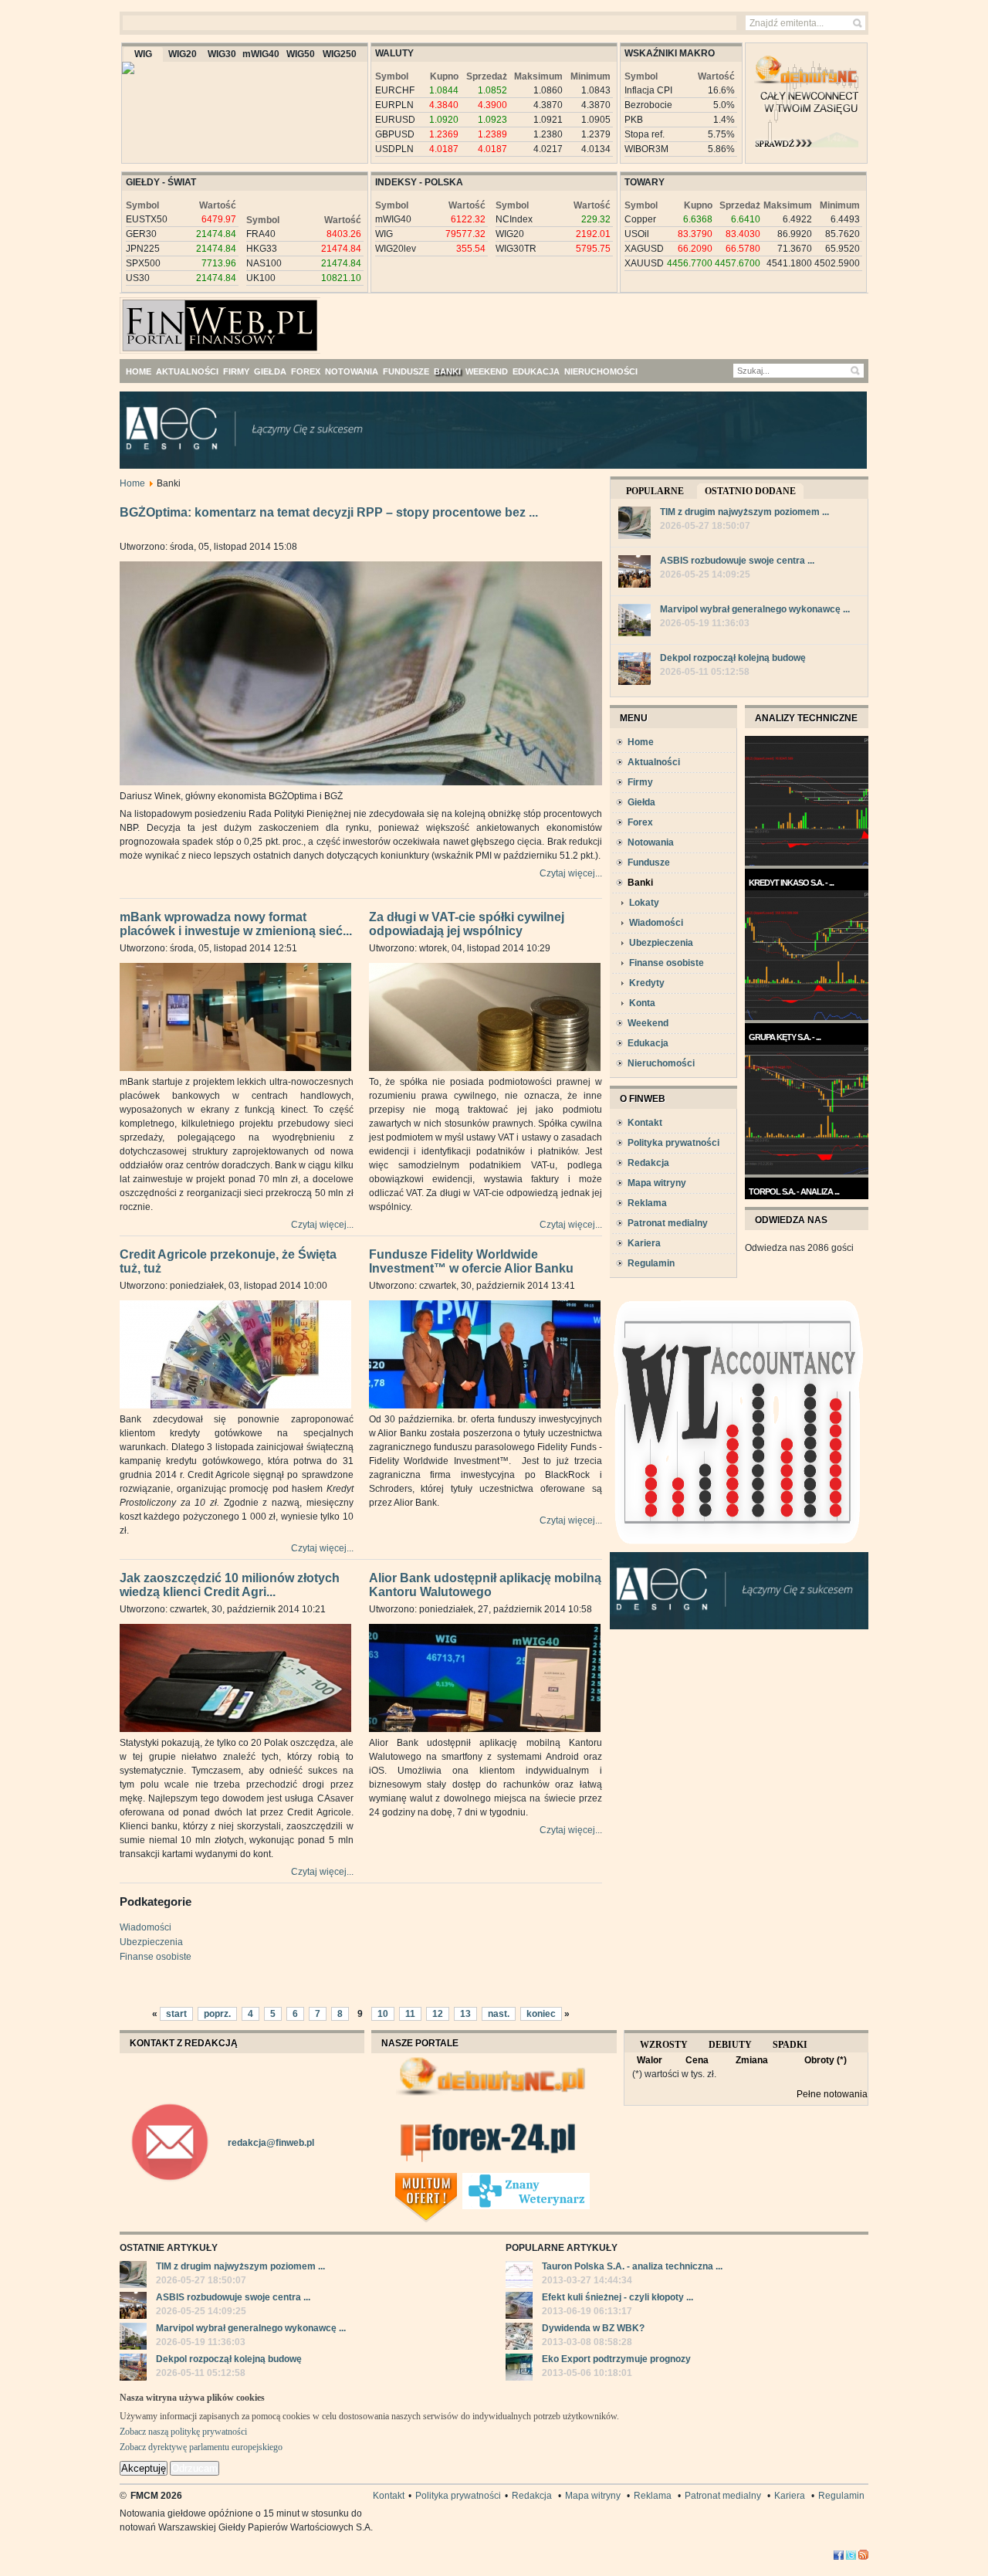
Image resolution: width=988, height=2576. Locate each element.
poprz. (217, 2014)
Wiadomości (145, 1927)
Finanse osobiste (156, 1957)
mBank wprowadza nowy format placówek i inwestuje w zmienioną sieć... (236, 924)
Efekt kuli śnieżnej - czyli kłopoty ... (617, 2297)
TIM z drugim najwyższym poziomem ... (744, 512)
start (176, 2014)
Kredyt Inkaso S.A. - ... (791, 883)
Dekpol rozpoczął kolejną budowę (733, 658)
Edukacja (648, 1043)
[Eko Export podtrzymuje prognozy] (519, 2369)
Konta (642, 1003)
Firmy (640, 782)
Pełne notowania (832, 2094)
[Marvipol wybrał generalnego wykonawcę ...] (634, 622)
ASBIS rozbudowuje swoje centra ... (737, 561)
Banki (640, 883)
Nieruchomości (661, 1063)
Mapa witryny (657, 1183)
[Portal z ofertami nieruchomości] (458, 2179)
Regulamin (651, 1263)
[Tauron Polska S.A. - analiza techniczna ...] (519, 2276)
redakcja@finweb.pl (271, 2143)
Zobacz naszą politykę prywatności (183, 2432)
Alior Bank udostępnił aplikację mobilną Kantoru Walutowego (485, 1585)
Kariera (644, 1243)
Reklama (647, 1203)
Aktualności (654, 762)
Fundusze (649, 863)
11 (410, 2014)
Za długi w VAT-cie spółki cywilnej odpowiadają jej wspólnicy (467, 924)
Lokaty (644, 903)
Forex (640, 822)
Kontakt (645, 1123)
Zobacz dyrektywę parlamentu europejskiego (201, 2447)
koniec (541, 2014)
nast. (499, 2014)
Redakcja (648, 1163)
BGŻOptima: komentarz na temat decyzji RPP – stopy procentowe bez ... (329, 512)
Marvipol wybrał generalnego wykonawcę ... (755, 609)
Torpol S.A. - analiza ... (794, 1191)
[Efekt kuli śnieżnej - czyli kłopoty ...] (519, 2307)
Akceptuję (144, 2468)
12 (438, 2014)
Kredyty (647, 983)
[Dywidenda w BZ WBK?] (519, 2338)
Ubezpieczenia (151, 1942)
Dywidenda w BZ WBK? (593, 2328)
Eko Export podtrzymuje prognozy (616, 2359)
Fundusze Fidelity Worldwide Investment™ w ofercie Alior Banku (471, 1262)
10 (383, 2014)
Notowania (651, 842)
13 (465, 2014)
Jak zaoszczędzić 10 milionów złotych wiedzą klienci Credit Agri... (230, 1585)
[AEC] (506, 466)
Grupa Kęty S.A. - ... (785, 1037)
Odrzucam (195, 2468)
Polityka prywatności (673, 1143)
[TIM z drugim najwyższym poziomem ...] (634, 525)
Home (132, 483)
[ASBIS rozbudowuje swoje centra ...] (634, 573)
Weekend (648, 1023)
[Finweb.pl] (165, 319)
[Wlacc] (739, 1549)
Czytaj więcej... (571, 873)
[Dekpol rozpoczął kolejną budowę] (634, 671)
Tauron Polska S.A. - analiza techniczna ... (632, 2266)
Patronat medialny (668, 1223)
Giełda (641, 802)
